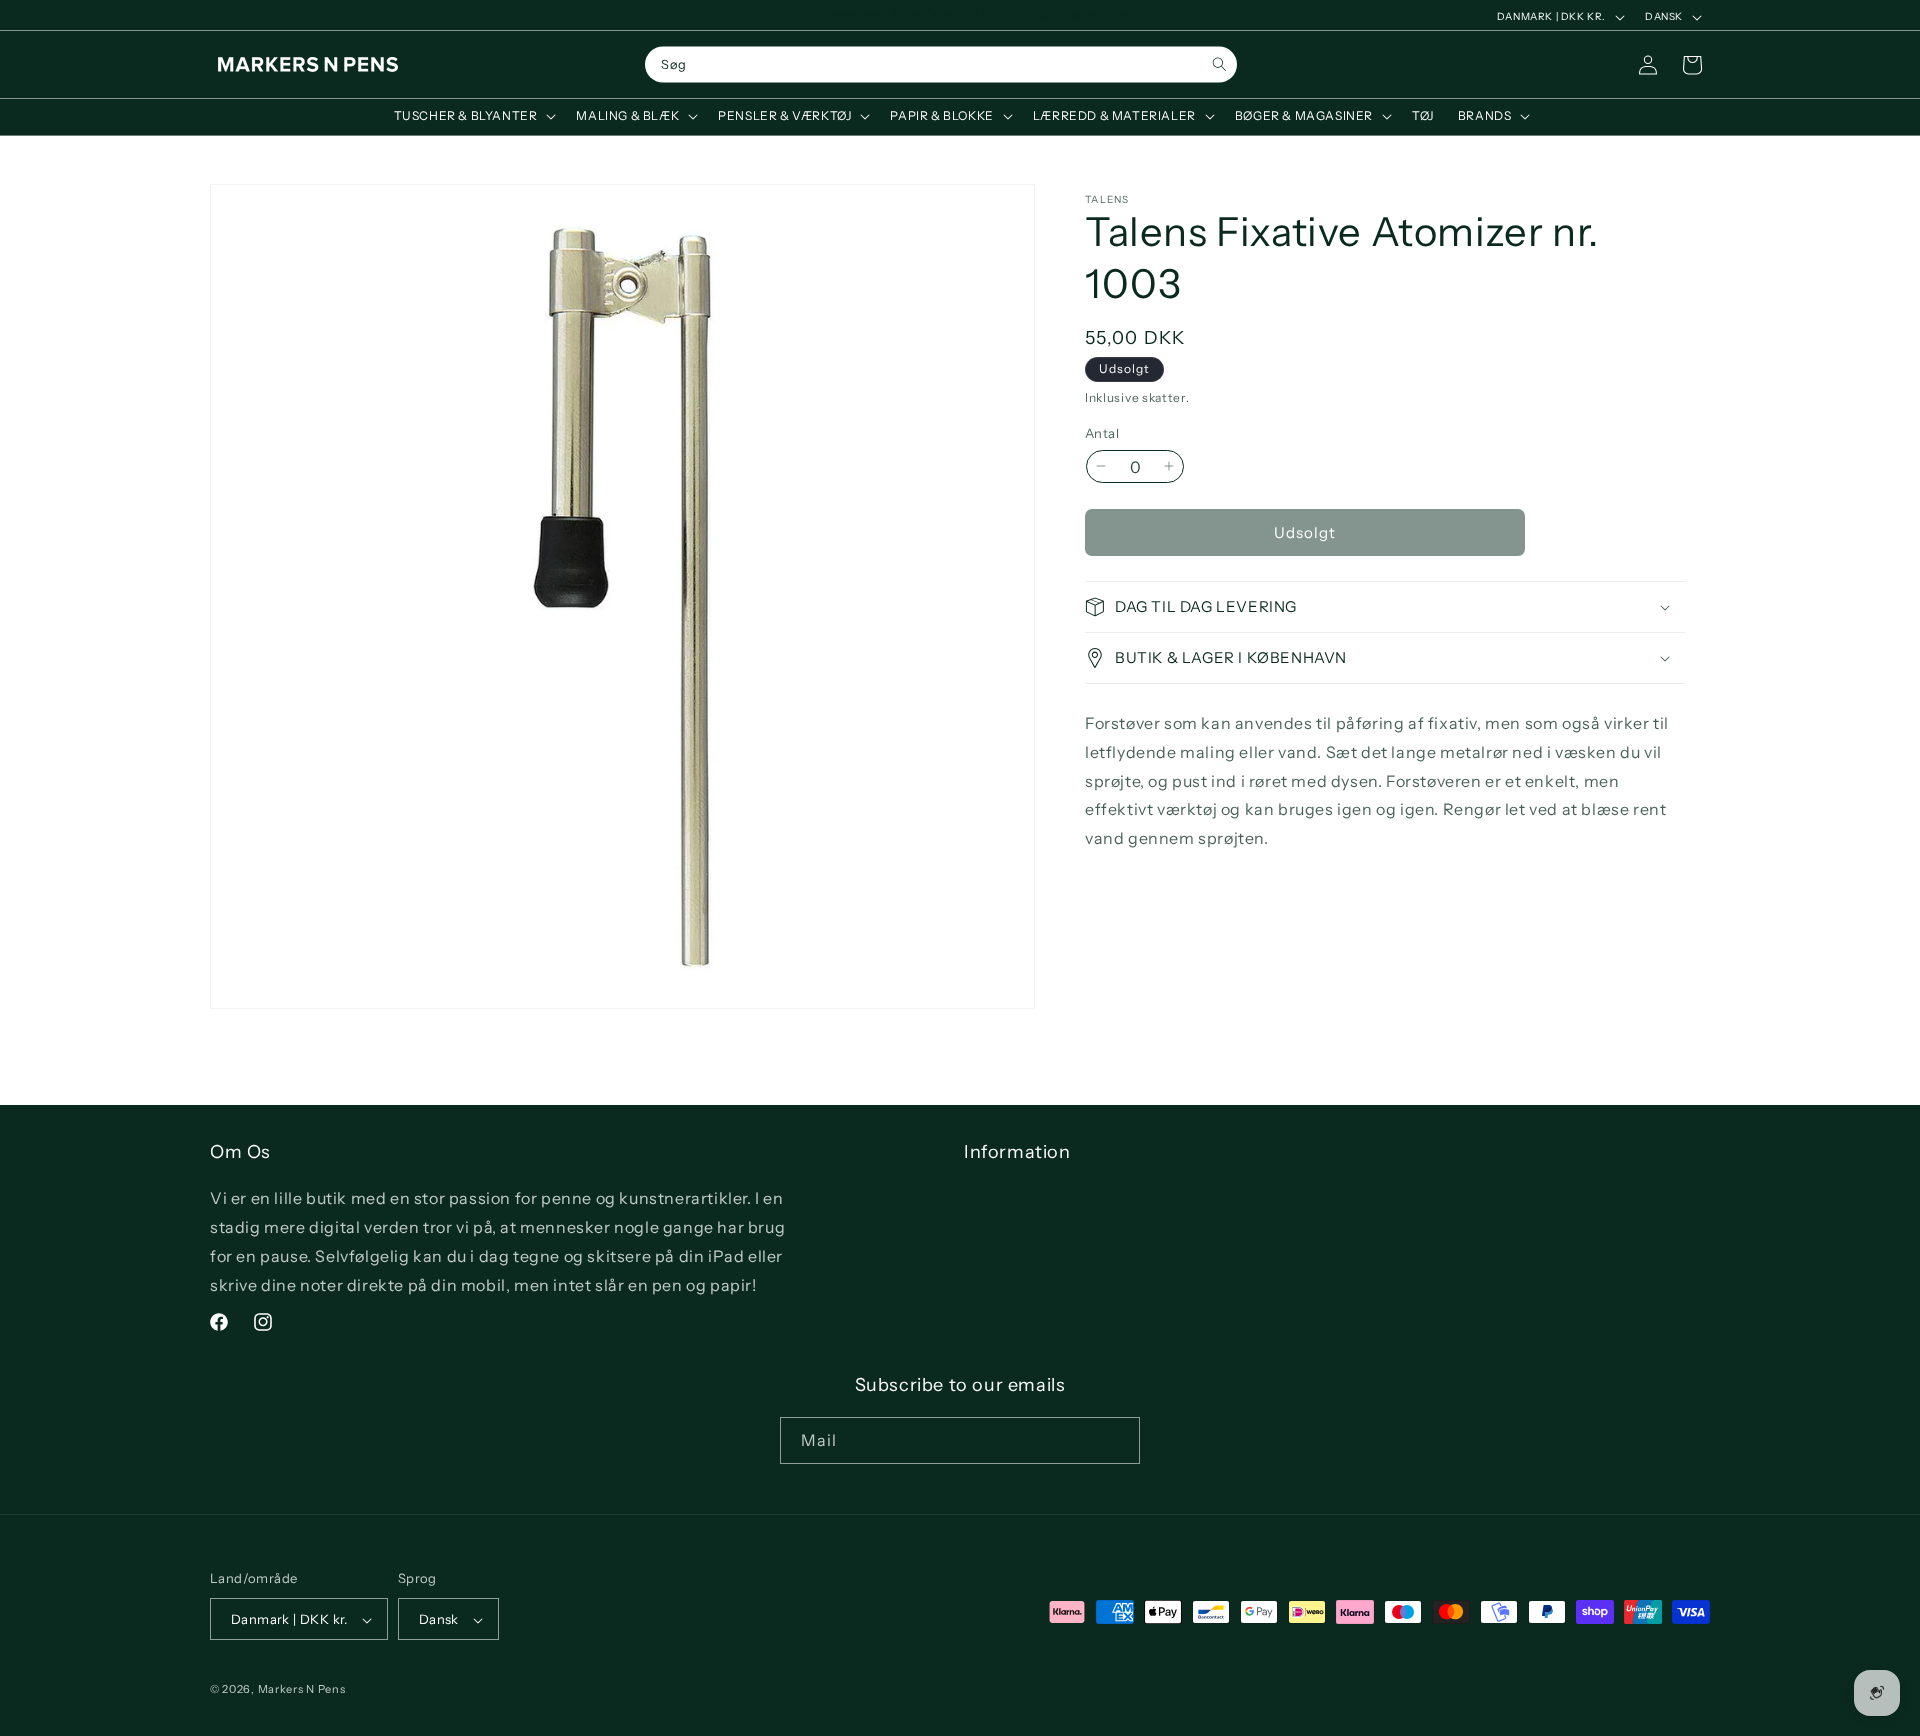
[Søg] (1219, 64)
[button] (473, 116)
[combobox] (941, 65)
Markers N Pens (302, 1690)
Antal (1102, 432)
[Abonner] (1117, 1440)
